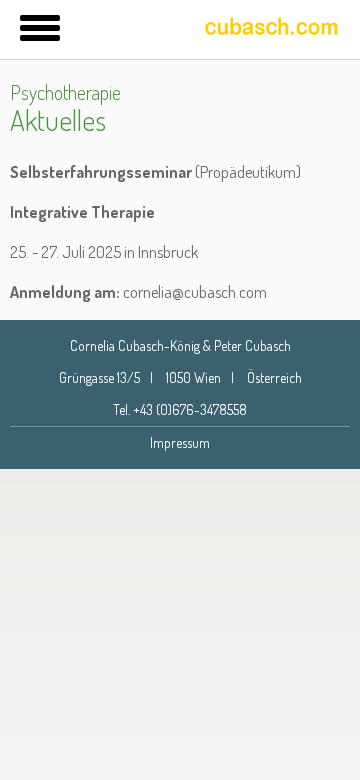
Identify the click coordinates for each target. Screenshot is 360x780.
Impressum (180, 442)
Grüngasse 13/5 (99, 377)
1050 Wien (193, 377)
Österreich (274, 377)
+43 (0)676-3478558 (190, 409)
